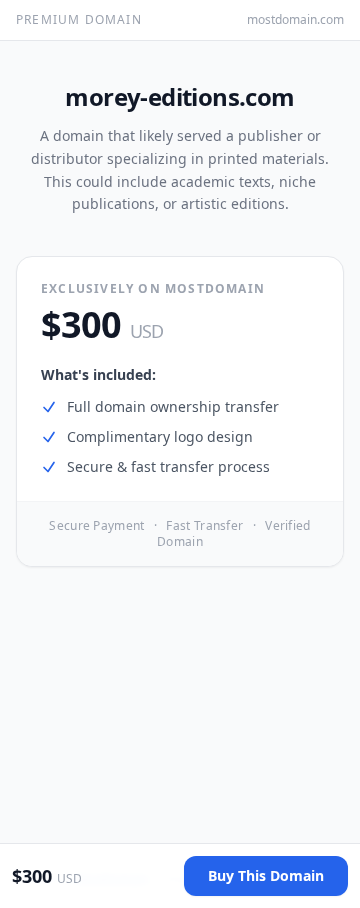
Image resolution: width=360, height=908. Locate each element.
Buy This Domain (266, 875)
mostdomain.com (295, 20)
